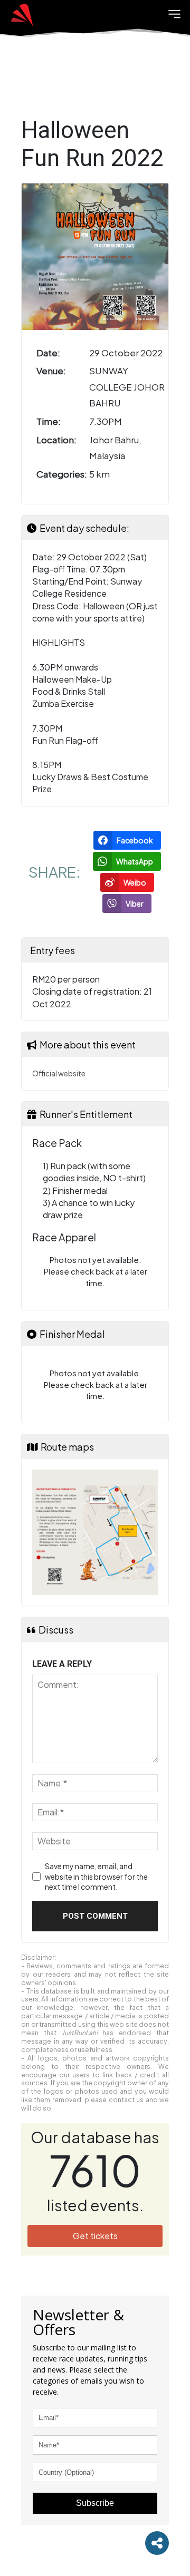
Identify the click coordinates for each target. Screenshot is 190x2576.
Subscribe (95, 2503)
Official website (59, 1073)
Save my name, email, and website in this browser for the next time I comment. (96, 1876)
